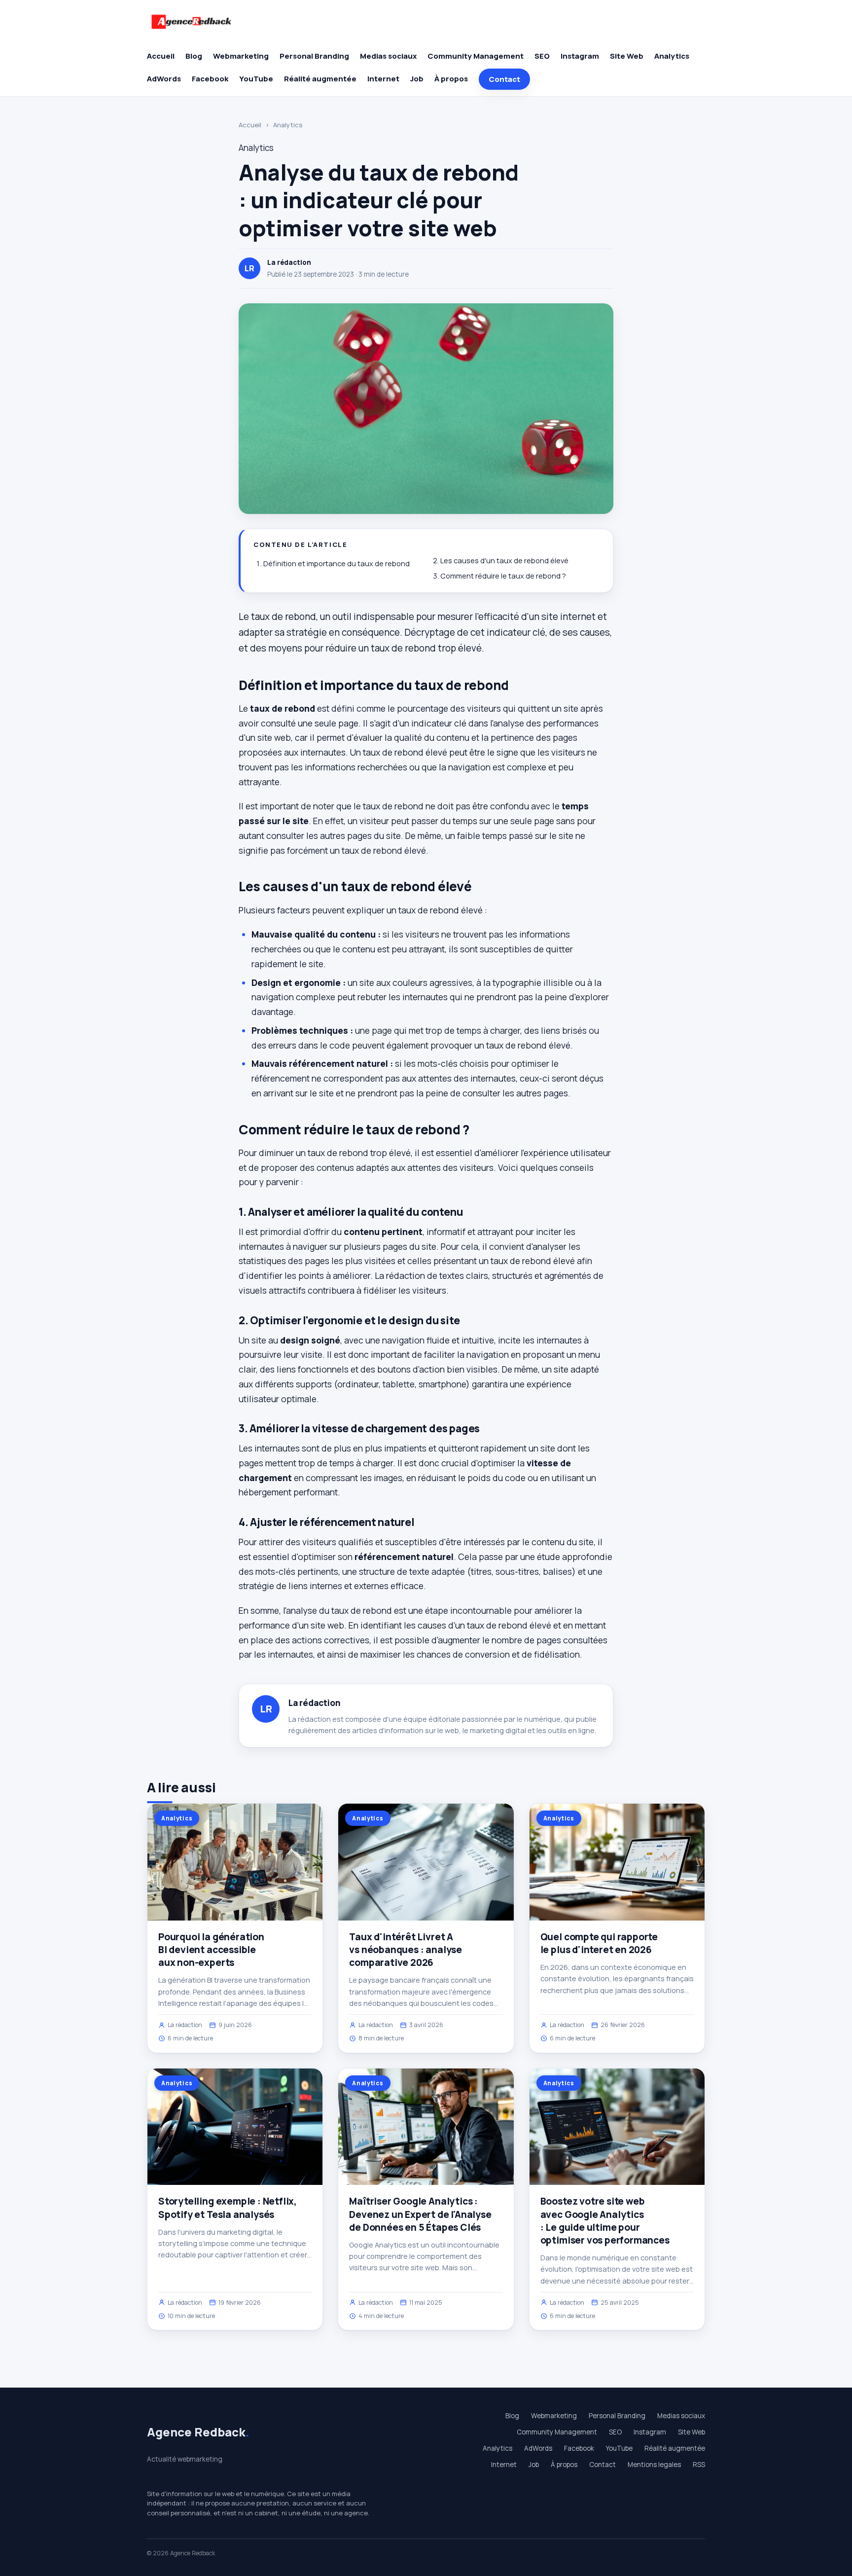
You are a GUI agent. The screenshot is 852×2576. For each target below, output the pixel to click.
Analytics (672, 56)
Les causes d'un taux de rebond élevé (504, 561)
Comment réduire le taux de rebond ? (503, 576)
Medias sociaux (388, 56)
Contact (504, 79)
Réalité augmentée (320, 79)
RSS (699, 2465)
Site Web (627, 56)
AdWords (164, 79)
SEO (542, 56)
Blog (194, 56)
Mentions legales (654, 2465)
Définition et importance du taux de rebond (337, 563)
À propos (451, 79)
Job (417, 79)
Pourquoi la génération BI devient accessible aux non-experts (211, 1950)
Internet (383, 79)
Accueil (161, 56)
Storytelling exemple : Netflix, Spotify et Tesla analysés (228, 2208)
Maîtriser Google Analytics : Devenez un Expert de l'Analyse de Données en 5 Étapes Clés (420, 2214)
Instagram (580, 56)
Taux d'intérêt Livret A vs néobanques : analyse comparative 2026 (406, 1950)
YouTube (256, 79)
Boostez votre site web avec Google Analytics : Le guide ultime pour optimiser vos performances (605, 2221)
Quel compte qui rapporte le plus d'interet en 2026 (599, 1943)
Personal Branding (314, 56)
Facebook (210, 79)
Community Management (476, 56)
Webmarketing (241, 56)
